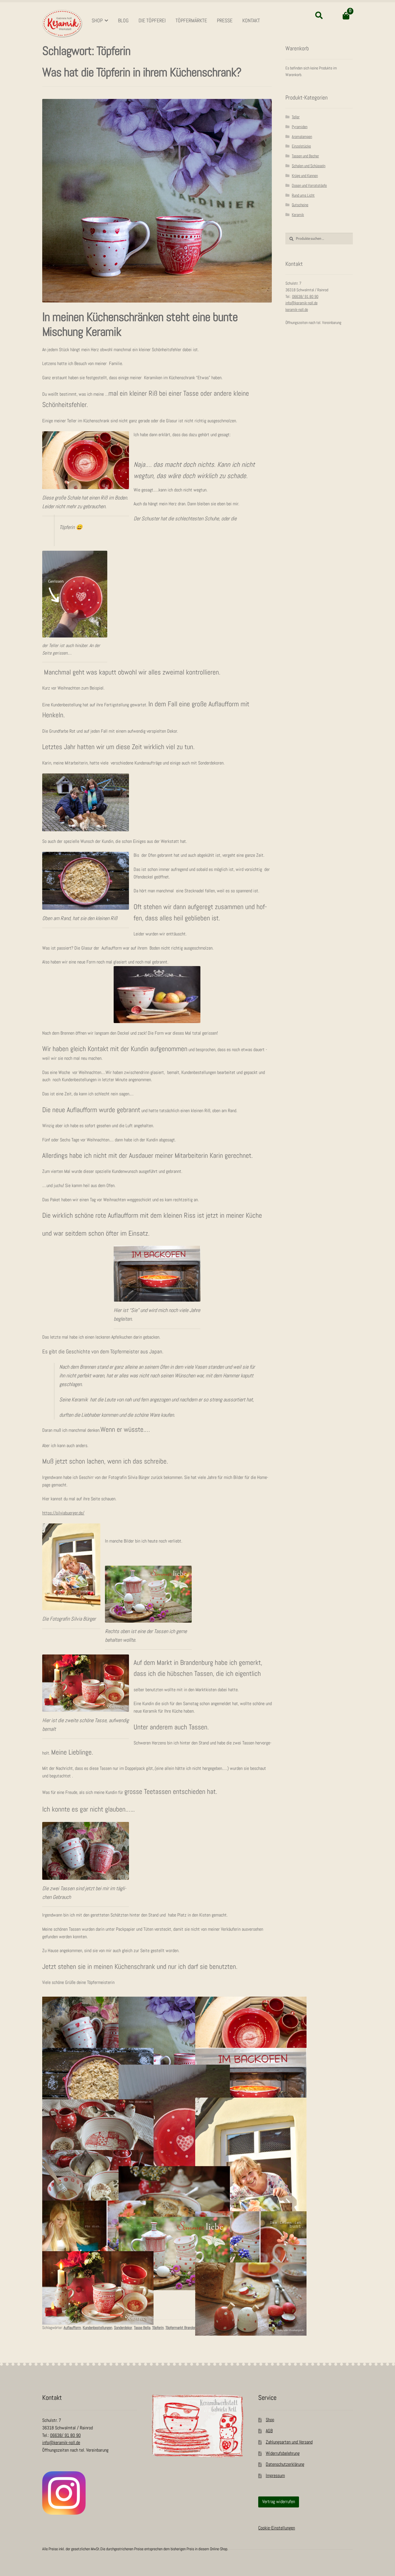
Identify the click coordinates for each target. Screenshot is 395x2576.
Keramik (298, 215)
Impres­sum (275, 2476)
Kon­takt (251, 21)
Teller (296, 117)
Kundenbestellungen (97, 2328)
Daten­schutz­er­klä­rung (285, 2464)
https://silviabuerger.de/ (63, 1513)
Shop (97, 21)
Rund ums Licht (303, 195)
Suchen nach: (319, 16)
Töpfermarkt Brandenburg (184, 2328)
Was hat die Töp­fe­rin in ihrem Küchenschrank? (142, 73)
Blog (123, 21)
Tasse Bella (142, 2328)
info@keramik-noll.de (301, 303)
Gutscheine (300, 205)
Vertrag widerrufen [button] (279, 2502)
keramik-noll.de (297, 310)
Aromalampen (302, 137)
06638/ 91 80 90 (305, 297)
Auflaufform (72, 2328)
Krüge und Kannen (305, 176)
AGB (269, 2431)
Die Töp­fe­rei (152, 21)
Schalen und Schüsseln (309, 166)
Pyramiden (300, 127)
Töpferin (158, 2328)
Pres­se (225, 21)
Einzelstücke (301, 146)
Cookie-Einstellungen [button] (277, 2528)
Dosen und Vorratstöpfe (309, 186)
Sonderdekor (123, 2328)
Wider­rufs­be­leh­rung (283, 2454)
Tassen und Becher (305, 156)
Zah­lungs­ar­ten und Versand (289, 2442)
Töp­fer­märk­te (191, 21)
